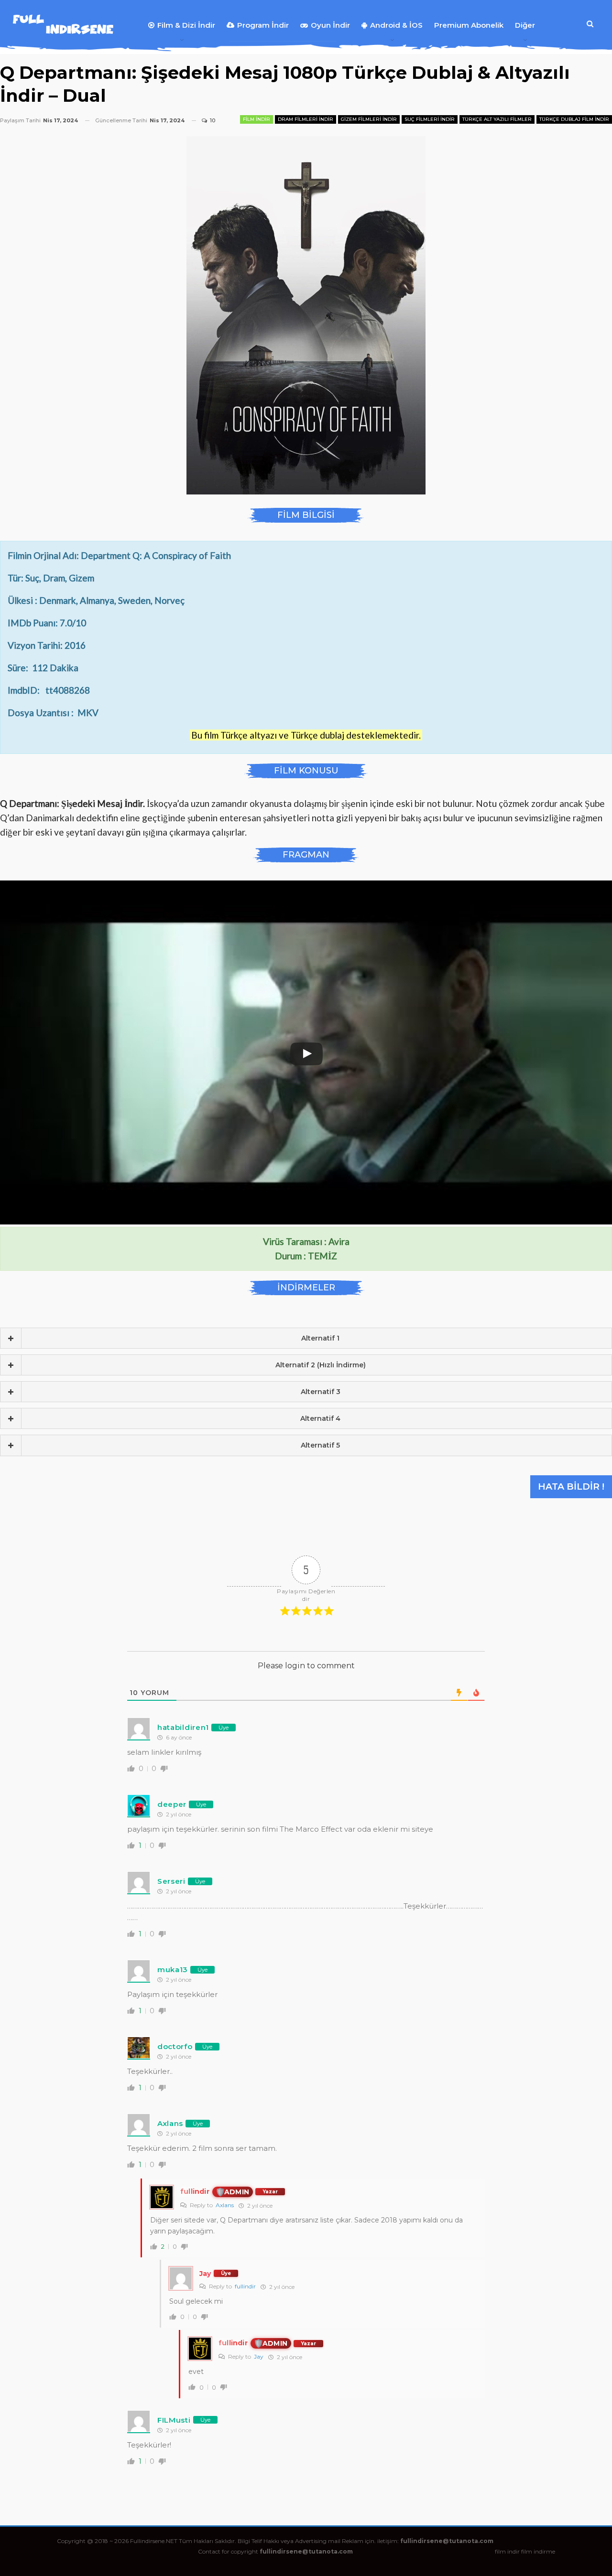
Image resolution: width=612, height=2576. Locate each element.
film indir (507, 2551)
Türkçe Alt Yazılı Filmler (497, 119)
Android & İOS (396, 25)
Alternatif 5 (320, 1445)
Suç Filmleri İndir (430, 119)
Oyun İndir (330, 25)
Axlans (225, 2205)
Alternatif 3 (321, 1392)
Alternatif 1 (320, 1338)
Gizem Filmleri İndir (369, 119)
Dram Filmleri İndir (306, 119)
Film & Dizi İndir (186, 25)
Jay (259, 2356)
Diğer (525, 25)
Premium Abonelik (469, 25)
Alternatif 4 (320, 1418)
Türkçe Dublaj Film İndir (574, 119)
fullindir (245, 2286)
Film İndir (257, 119)
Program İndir (263, 25)
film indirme (538, 2551)
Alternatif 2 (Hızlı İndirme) (321, 1365)
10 (212, 120)
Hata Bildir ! (571, 1487)
